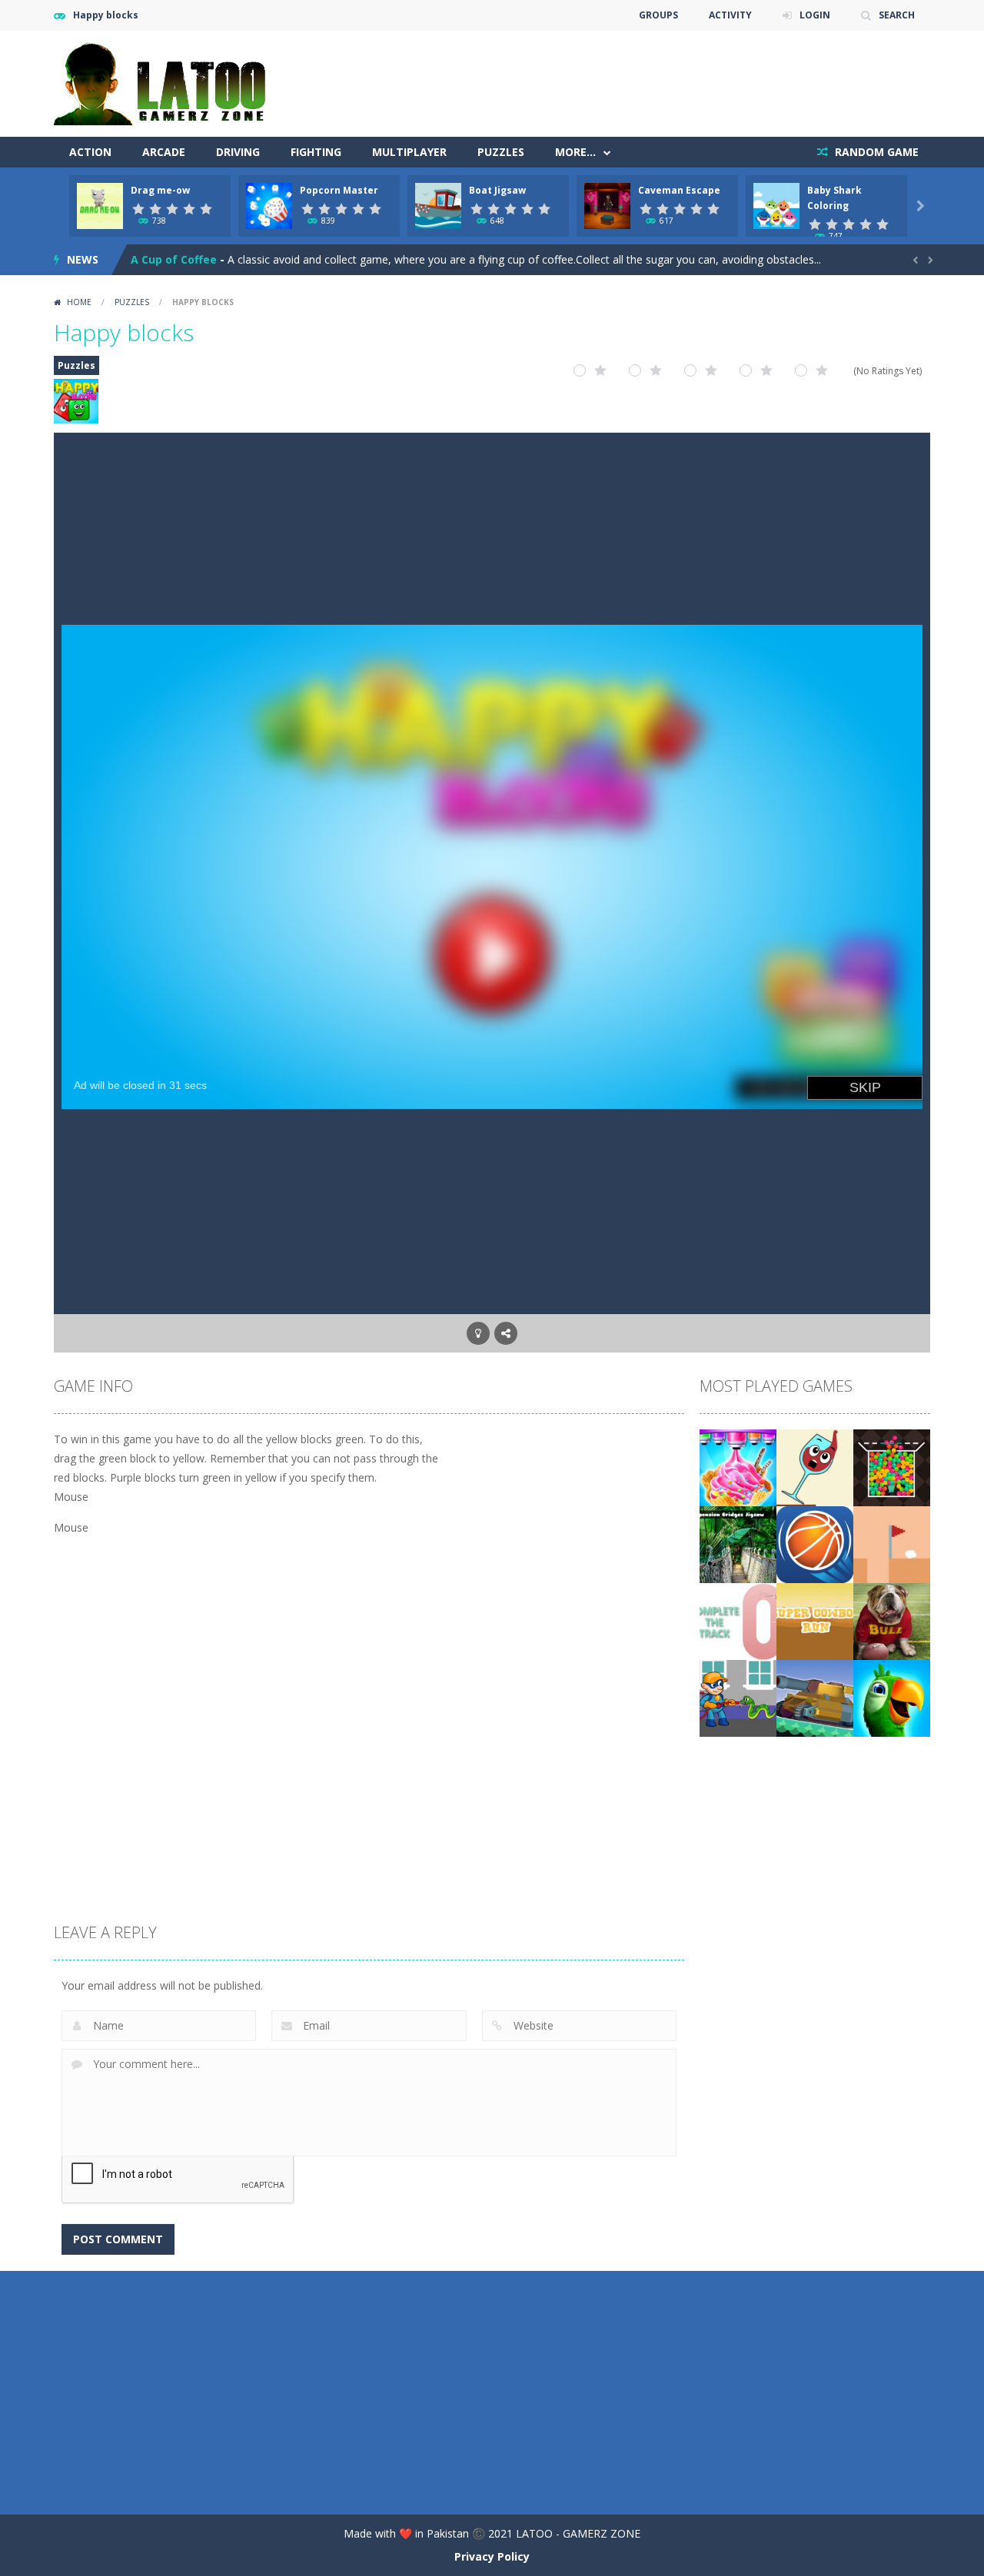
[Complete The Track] (738, 1620)
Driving (238, 152)
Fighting (316, 152)
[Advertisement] (650, 77)
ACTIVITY (730, 15)
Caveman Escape (679, 190)
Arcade (164, 152)
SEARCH (897, 15)
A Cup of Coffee (174, 259)
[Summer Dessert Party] (738, 1467)
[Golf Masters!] (892, 1544)
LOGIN (815, 15)
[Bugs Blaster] (738, 1697)
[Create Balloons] (892, 1467)
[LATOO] (167, 83)
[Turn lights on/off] (478, 1333)
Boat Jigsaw (497, 190)
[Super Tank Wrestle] (815, 1697)
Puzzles (501, 152)
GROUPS (658, 15)
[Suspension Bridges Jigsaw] (738, 1544)
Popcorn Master (339, 190)
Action (90, 152)
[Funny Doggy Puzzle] (892, 1620)
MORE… (575, 152)
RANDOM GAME (875, 152)
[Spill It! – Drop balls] (815, 1467)
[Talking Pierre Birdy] (892, 1697)
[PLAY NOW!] (100, 205)
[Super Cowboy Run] (815, 1620)
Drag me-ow (160, 190)
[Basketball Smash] (815, 1544)
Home (79, 302)
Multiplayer (409, 152)
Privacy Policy (492, 2556)
